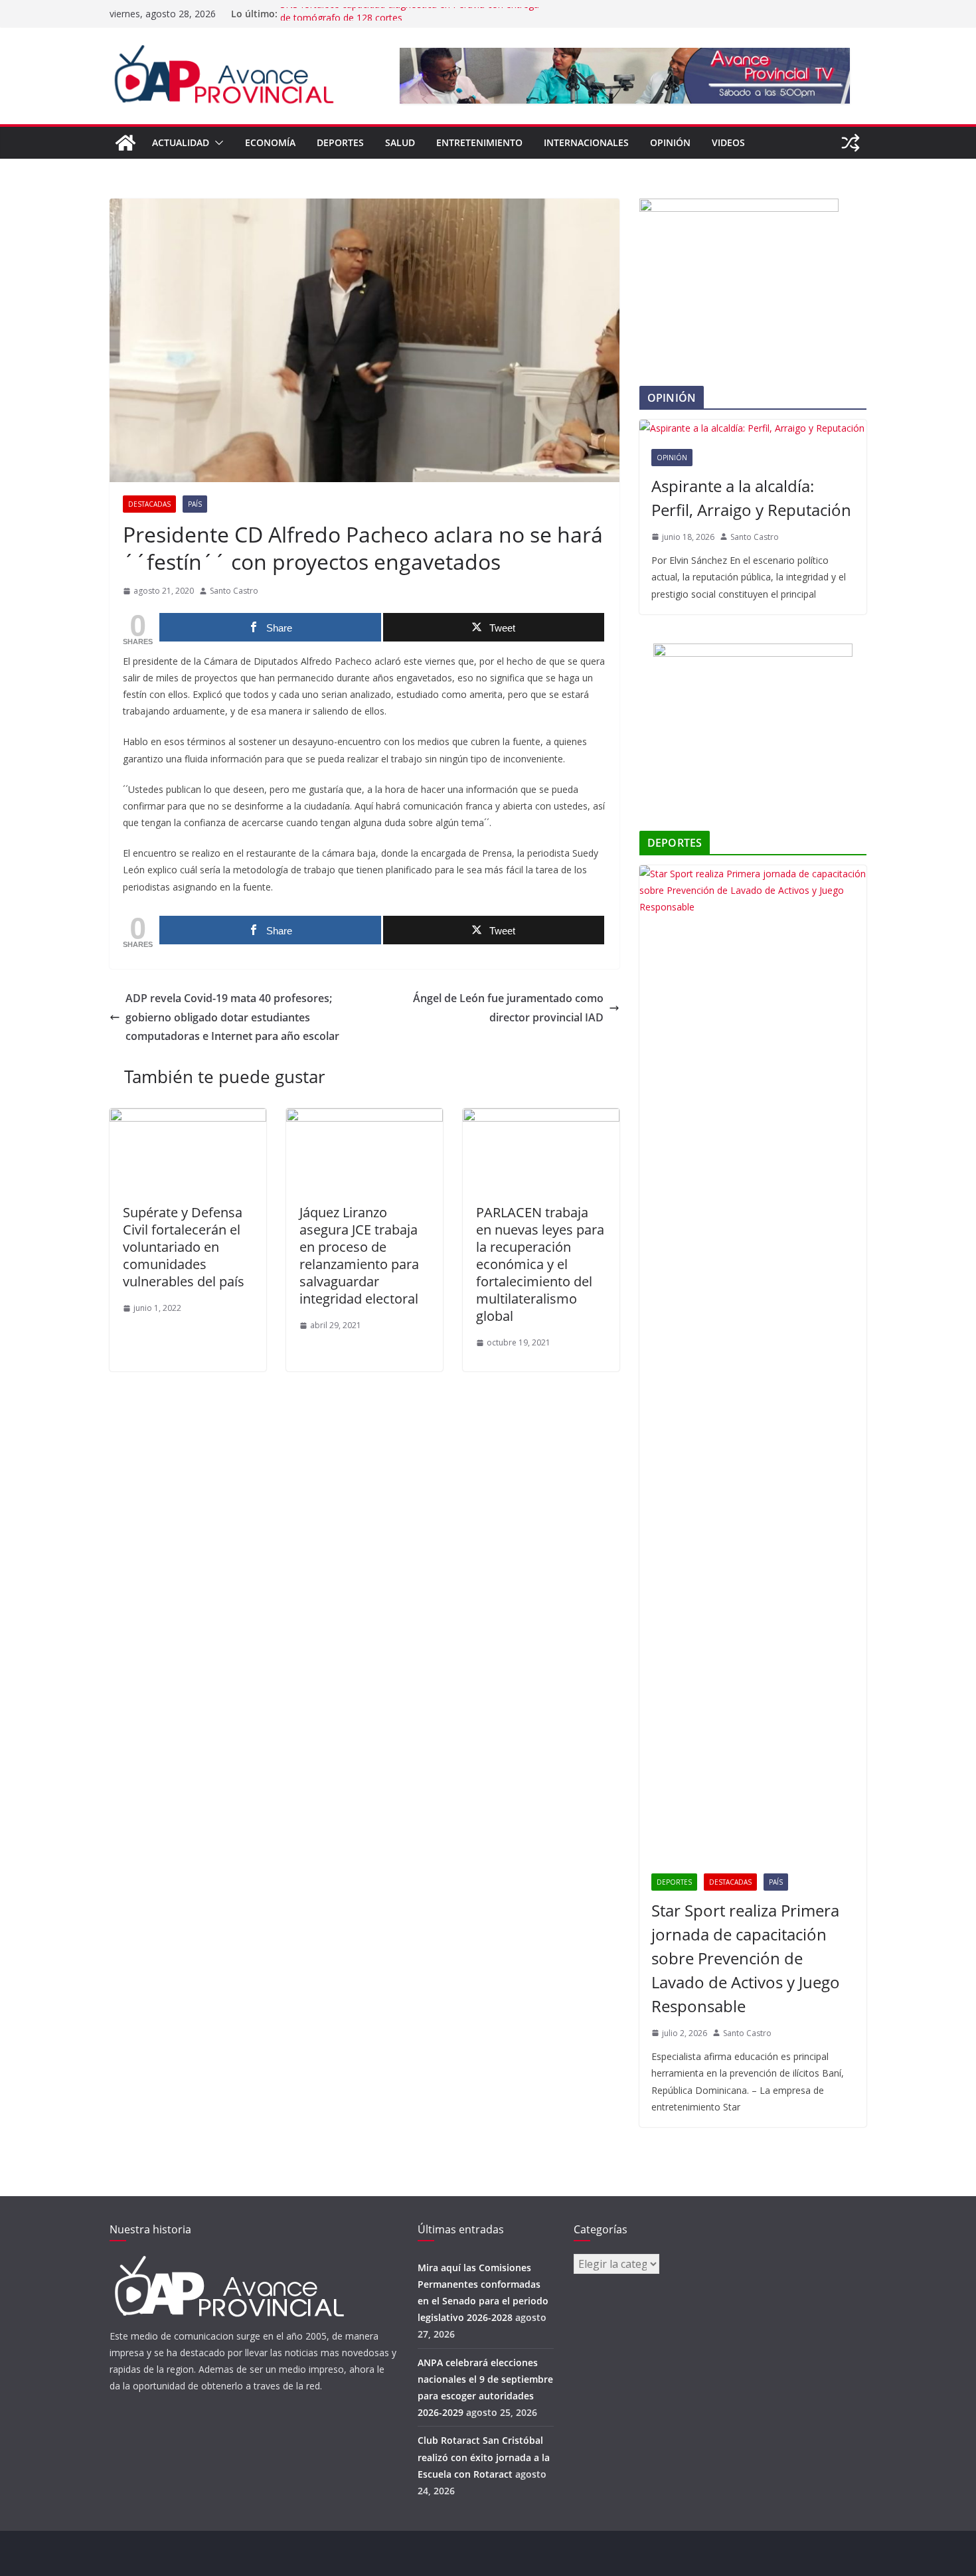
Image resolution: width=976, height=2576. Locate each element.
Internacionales (586, 142)
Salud (400, 142)
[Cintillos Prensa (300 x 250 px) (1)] (753, 652)
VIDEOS (728, 142)
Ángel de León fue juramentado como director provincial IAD (508, 1008)
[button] (216, 143)
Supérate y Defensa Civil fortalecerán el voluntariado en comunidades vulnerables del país (184, 1247)
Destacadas (149, 504)
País (195, 504)
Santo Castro (234, 591)
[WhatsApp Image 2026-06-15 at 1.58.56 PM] (739, 207)
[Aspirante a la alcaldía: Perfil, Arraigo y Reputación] (753, 428)
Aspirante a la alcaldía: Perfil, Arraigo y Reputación (751, 498)
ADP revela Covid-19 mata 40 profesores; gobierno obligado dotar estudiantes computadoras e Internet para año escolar (232, 1017)
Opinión (670, 142)
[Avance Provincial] (125, 143)
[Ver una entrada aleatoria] (851, 143)
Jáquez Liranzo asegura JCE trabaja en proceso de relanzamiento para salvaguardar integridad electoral (359, 1255)
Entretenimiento (479, 142)
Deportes (340, 142)
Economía (270, 142)
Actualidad (181, 142)
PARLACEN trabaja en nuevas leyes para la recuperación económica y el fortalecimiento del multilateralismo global (540, 1264)
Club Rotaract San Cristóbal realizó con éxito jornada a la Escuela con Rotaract (484, 2457)
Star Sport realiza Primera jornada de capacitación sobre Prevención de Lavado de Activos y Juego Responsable (746, 1958)
